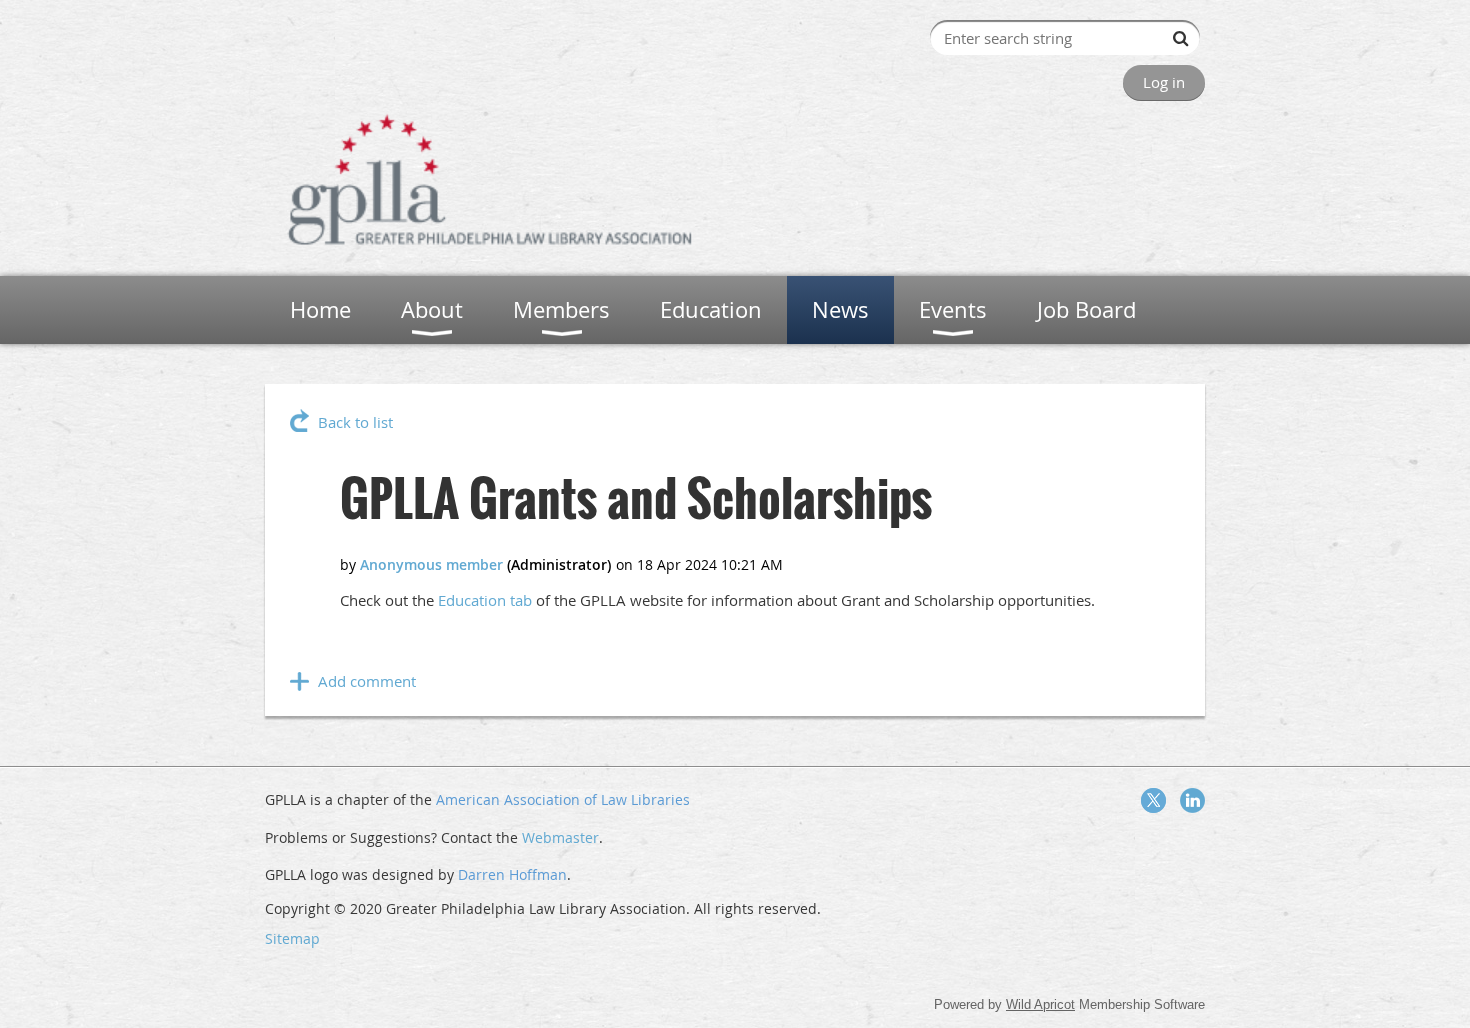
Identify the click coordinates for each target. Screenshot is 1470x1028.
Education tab (485, 600)
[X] (1153, 800)
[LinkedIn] (1192, 800)
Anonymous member (431, 564)
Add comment (367, 681)
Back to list (355, 422)
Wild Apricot (1040, 1004)
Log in (1164, 82)
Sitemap (292, 938)
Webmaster (560, 837)
